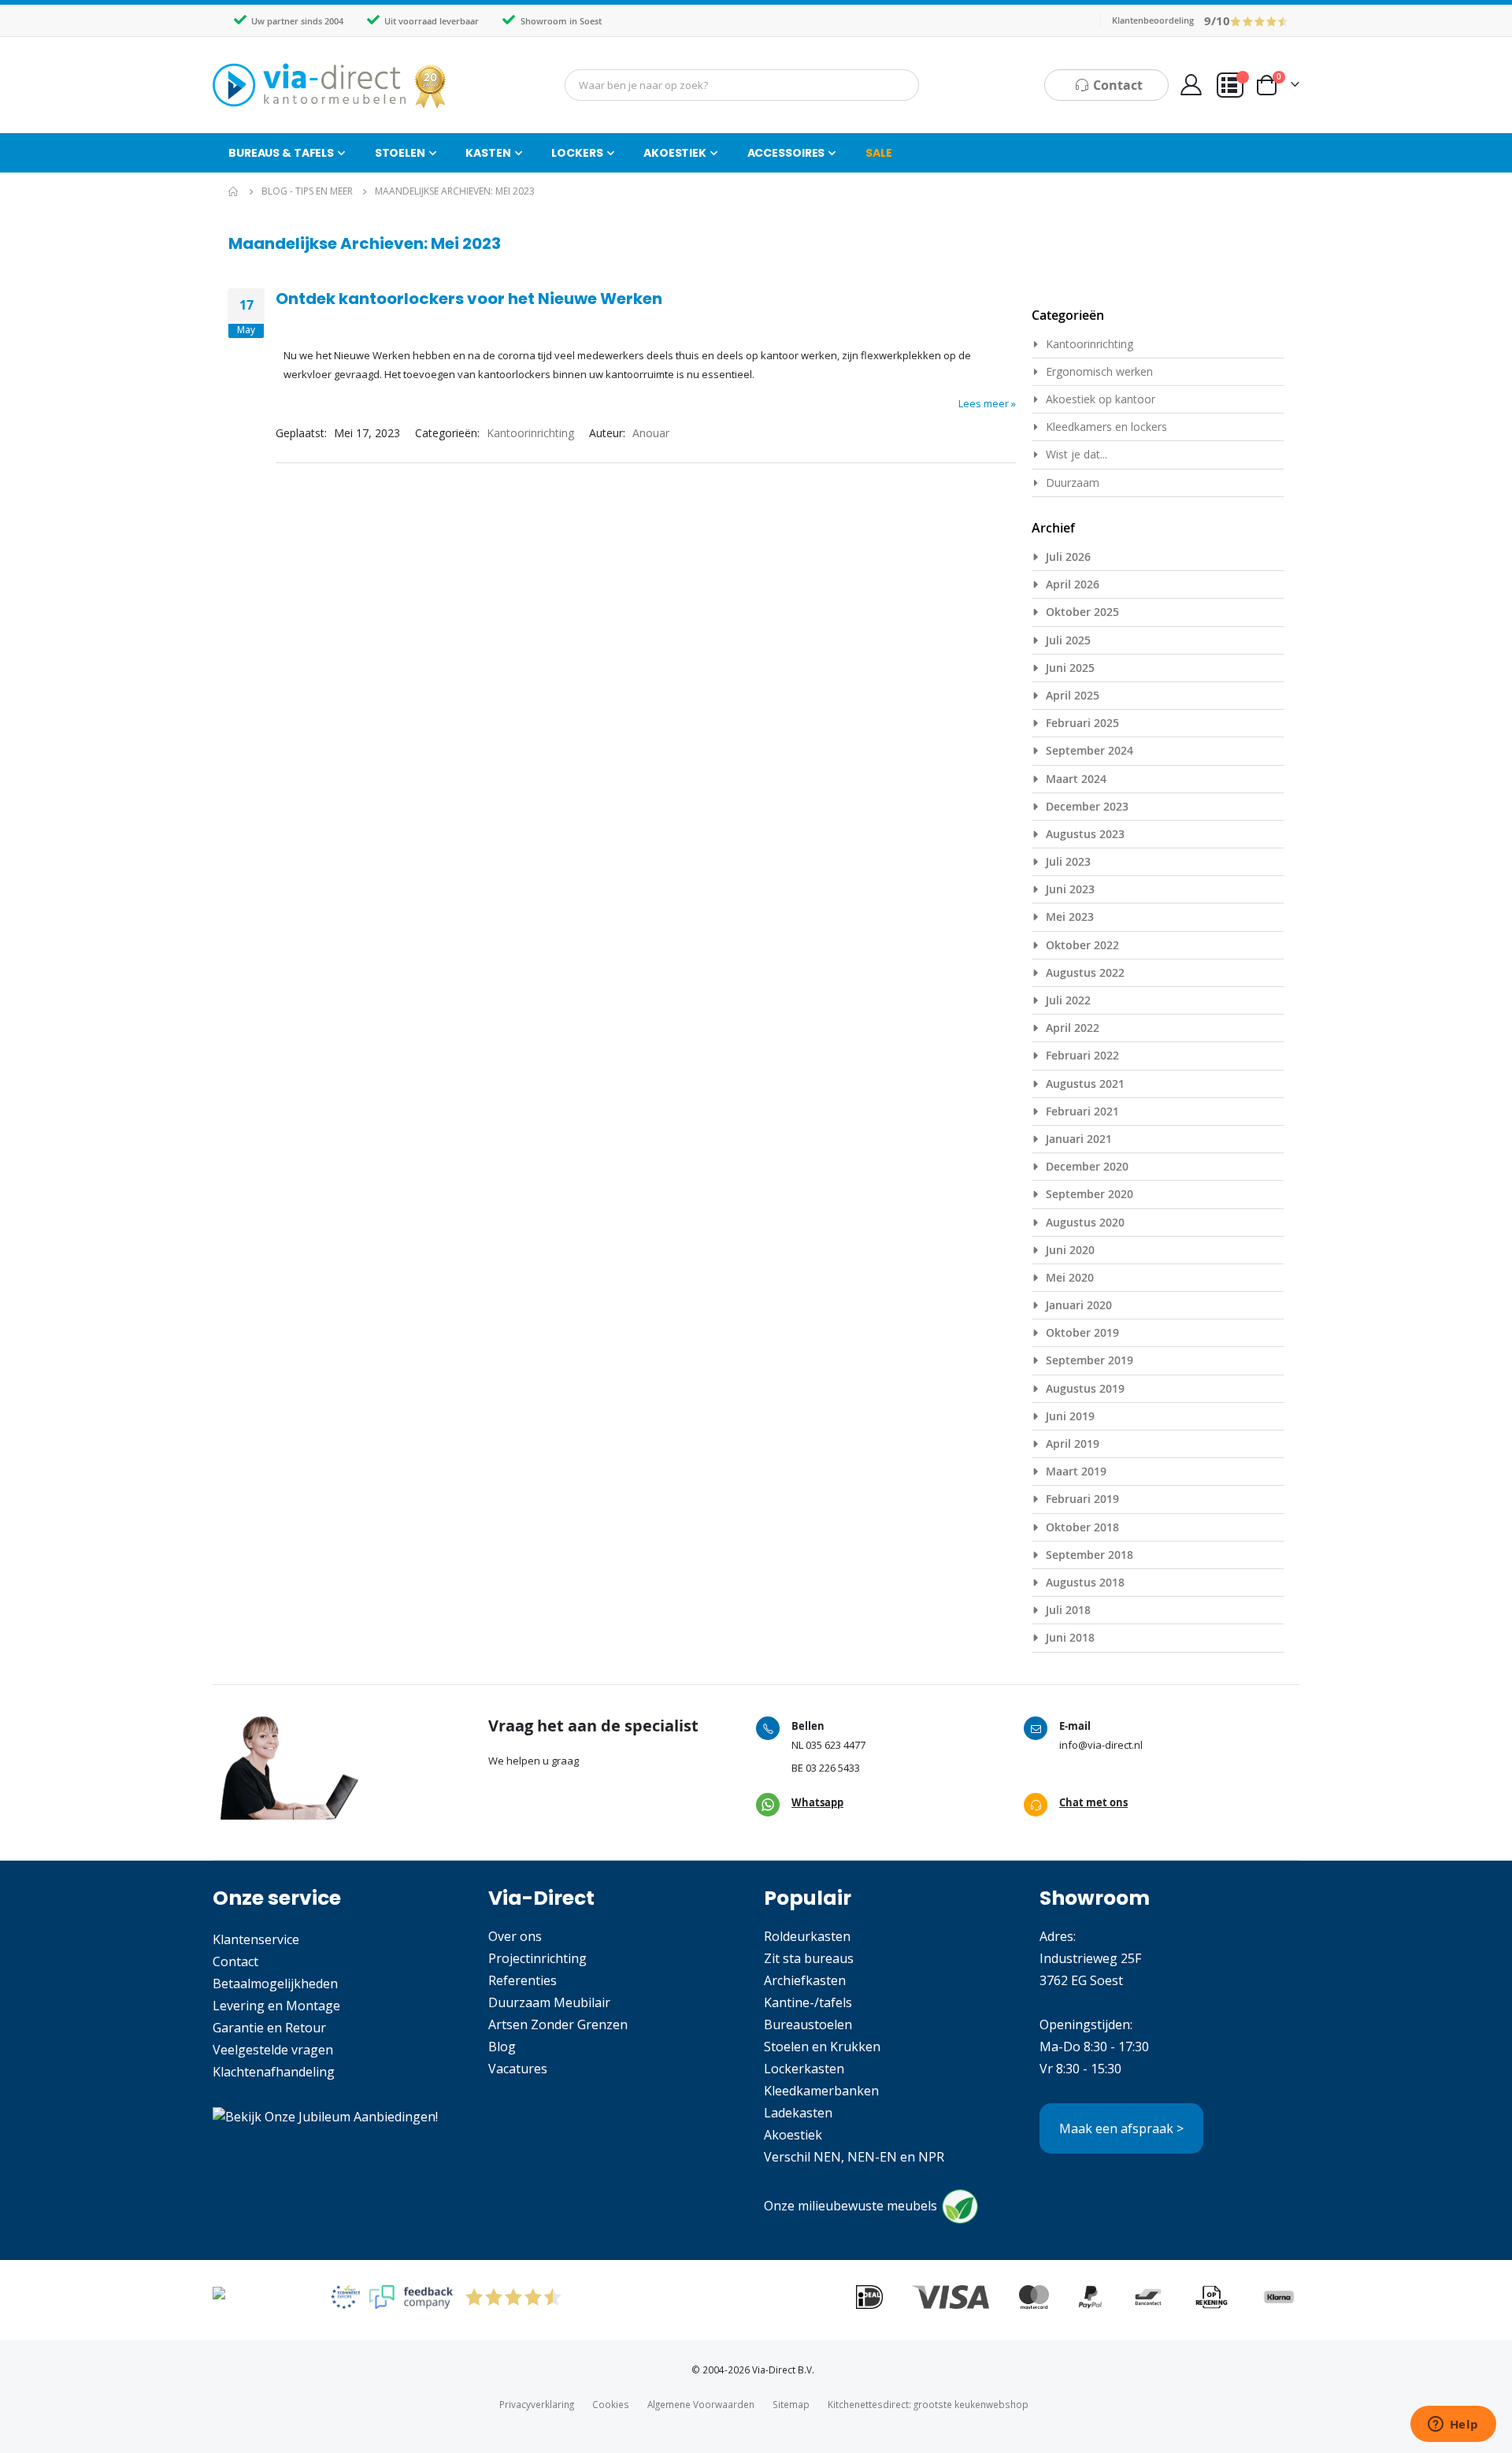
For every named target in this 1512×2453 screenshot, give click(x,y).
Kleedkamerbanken (821, 2091)
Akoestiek (793, 2135)
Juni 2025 (1070, 668)
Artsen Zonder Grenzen (558, 2024)
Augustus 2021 (1085, 1084)
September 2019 (1090, 1360)
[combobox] (742, 85)
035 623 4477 (836, 1745)
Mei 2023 (1070, 917)
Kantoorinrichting (530, 433)
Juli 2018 (1068, 1610)
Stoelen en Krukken (822, 2047)
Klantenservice (256, 1939)
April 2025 (1073, 695)
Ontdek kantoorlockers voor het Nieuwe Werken (469, 299)
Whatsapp (817, 1802)
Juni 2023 (1070, 889)
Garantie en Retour (269, 2028)
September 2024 (1090, 750)
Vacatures (518, 2069)
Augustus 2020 (1085, 1222)
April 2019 (1073, 1444)
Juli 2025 (1068, 640)
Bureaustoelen (808, 2024)
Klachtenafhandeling (274, 2072)
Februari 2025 (1082, 723)
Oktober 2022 (1082, 945)
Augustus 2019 (1085, 1388)
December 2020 (1087, 1166)
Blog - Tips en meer (307, 191)
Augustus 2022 (1085, 972)
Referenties (523, 1980)
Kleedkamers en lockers (1106, 427)
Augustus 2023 (1085, 834)
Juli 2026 (1068, 557)
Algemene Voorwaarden (701, 2404)
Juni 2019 (1070, 1416)
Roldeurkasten (807, 1936)
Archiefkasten (805, 1980)
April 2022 (1073, 1028)
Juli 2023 (1068, 861)
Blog (502, 2047)
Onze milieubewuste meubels (850, 2206)
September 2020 (1090, 1194)
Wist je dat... (1077, 454)
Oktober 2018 (1082, 1527)
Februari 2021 (1082, 1111)
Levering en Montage (276, 2006)
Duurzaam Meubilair (549, 2002)
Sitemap (791, 2404)
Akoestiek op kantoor (1101, 399)
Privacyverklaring (537, 2404)
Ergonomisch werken (1099, 371)
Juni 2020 (1070, 1250)
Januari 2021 (1079, 1139)
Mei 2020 (1070, 1277)
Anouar (651, 433)
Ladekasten (798, 2113)
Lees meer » (987, 403)
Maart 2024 (1076, 779)
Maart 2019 (1076, 1471)
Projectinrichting (537, 1958)
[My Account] (1191, 85)
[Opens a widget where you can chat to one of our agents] (1453, 2425)
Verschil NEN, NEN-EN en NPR (854, 2157)
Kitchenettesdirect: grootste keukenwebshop (928, 2404)
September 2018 (1090, 1555)
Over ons (515, 1936)
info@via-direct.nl (1101, 1745)
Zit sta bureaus (809, 1958)
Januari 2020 (1079, 1305)
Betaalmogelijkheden (275, 1984)
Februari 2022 (1082, 1055)
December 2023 (1087, 806)
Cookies (611, 2404)
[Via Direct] (331, 85)
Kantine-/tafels (808, 2002)
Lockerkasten (804, 2069)
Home (234, 191)
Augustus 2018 (1085, 1582)
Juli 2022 (1068, 1000)
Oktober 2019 (1082, 1332)
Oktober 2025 (1082, 612)
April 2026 (1073, 584)
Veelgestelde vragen (273, 2050)
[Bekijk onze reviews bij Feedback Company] (411, 2297)
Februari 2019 (1082, 1499)
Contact (235, 1961)
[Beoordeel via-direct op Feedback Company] (1260, 20)
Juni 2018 (1070, 1637)
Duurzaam (1073, 482)
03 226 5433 (833, 1768)
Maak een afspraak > (1121, 2128)
